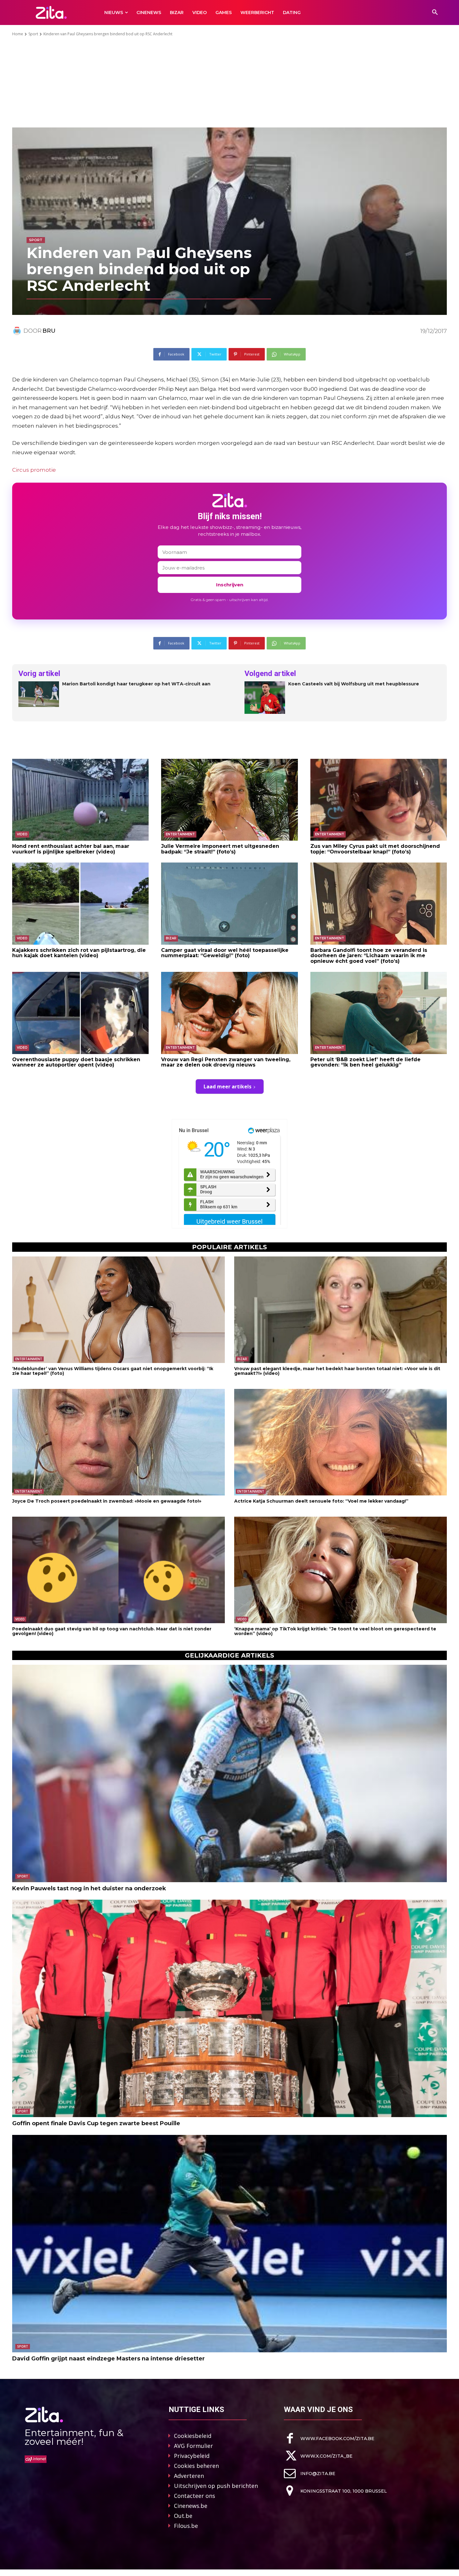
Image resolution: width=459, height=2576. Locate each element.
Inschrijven (230, 585)
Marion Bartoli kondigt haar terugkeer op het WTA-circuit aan (136, 684)
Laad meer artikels (227, 1087)
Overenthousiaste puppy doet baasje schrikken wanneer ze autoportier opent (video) (76, 1062)
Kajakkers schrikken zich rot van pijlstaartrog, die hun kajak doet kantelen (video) (79, 953)
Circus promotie (34, 470)
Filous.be (186, 2526)
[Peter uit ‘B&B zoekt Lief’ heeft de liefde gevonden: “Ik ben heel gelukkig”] (379, 1013)
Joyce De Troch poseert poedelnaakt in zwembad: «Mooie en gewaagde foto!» (107, 1501)
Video (22, 834)
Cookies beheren (196, 2466)
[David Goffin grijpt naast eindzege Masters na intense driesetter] (230, 2244)
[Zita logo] (51, 12)
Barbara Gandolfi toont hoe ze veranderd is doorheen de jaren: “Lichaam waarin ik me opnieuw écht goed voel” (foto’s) (369, 956)
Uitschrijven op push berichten (216, 2486)
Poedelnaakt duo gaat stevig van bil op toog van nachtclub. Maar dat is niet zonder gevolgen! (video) (112, 1631)
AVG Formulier (193, 2446)
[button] (435, 12)
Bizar (171, 938)
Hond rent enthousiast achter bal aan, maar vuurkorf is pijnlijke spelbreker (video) (71, 849)
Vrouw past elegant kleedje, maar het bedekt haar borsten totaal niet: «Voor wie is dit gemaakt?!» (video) (337, 1371)
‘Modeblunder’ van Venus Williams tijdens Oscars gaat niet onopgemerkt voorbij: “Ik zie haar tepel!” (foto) (113, 1371)
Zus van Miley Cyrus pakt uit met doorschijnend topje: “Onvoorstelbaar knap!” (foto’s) (375, 849)
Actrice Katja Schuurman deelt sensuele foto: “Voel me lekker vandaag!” (321, 1501)
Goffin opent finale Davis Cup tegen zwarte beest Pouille (96, 2123)
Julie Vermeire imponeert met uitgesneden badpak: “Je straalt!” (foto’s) (220, 849)
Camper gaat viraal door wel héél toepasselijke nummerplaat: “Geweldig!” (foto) (225, 953)
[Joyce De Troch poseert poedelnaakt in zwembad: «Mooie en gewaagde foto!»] (118, 1442)
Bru (49, 331)
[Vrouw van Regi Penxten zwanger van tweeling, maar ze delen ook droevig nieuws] (229, 1013)
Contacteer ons (195, 2496)
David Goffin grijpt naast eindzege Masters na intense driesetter (109, 2359)
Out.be (183, 2516)
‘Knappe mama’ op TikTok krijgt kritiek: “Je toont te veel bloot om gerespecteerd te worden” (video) (335, 1631)
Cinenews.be (191, 2506)
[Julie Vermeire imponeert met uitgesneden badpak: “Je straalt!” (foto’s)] (229, 800)
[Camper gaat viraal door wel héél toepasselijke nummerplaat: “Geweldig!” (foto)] (229, 903)
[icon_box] (329, 2438)
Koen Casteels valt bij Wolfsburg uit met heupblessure (354, 684)
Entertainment (180, 834)
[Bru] (18, 331)
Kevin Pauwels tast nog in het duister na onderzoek (89, 1888)
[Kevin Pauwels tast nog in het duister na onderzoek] (230, 1773)
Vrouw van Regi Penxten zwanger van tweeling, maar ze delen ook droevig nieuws (226, 1062)
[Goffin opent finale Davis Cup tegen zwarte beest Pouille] (230, 2008)
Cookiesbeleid (193, 2436)
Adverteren (189, 2476)
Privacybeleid (192, 2456)
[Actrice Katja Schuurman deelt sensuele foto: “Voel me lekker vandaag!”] (341, 1442)
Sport (33, 34)
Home (18, 34)
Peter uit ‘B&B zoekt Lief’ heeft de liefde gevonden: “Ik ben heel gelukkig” (365, 1062)
